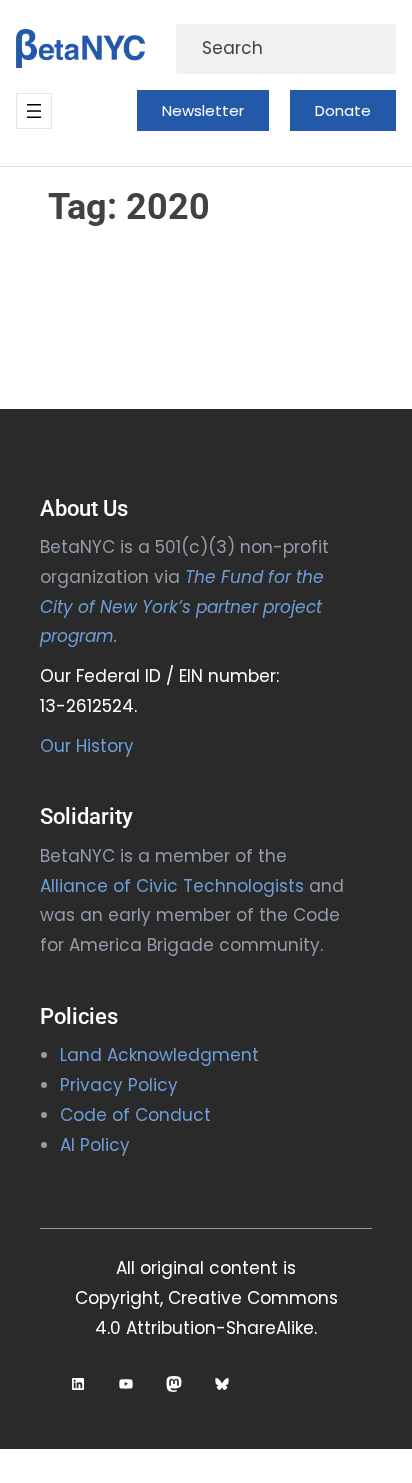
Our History (87, 746)
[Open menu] (34, 111)
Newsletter (203, 110)
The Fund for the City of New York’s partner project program (182, 607)
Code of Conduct (135, 1115)
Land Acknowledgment (159, 1055)
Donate (343, 110)
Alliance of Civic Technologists (172, 886)
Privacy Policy (119, 1085)
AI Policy (95, 1145)
